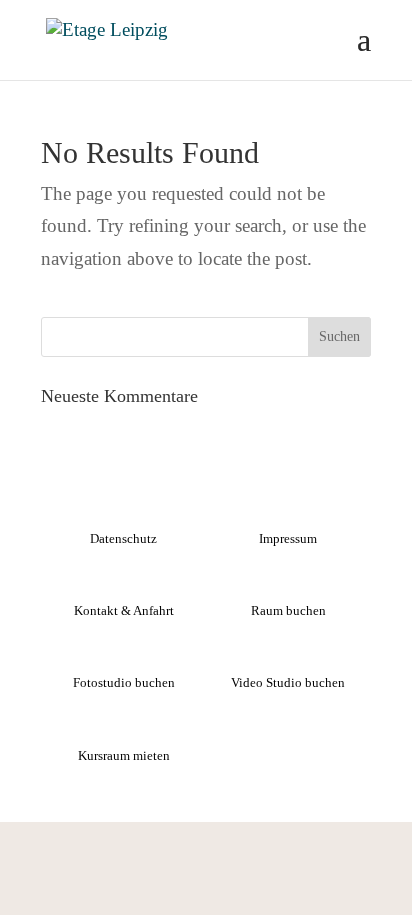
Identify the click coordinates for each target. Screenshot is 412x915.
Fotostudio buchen (124, 682)
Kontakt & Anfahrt (124, 610)
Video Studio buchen (288, 682)
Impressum (288, 538)
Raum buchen (288, 610)
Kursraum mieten (124, 755)
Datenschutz (123, 538)
